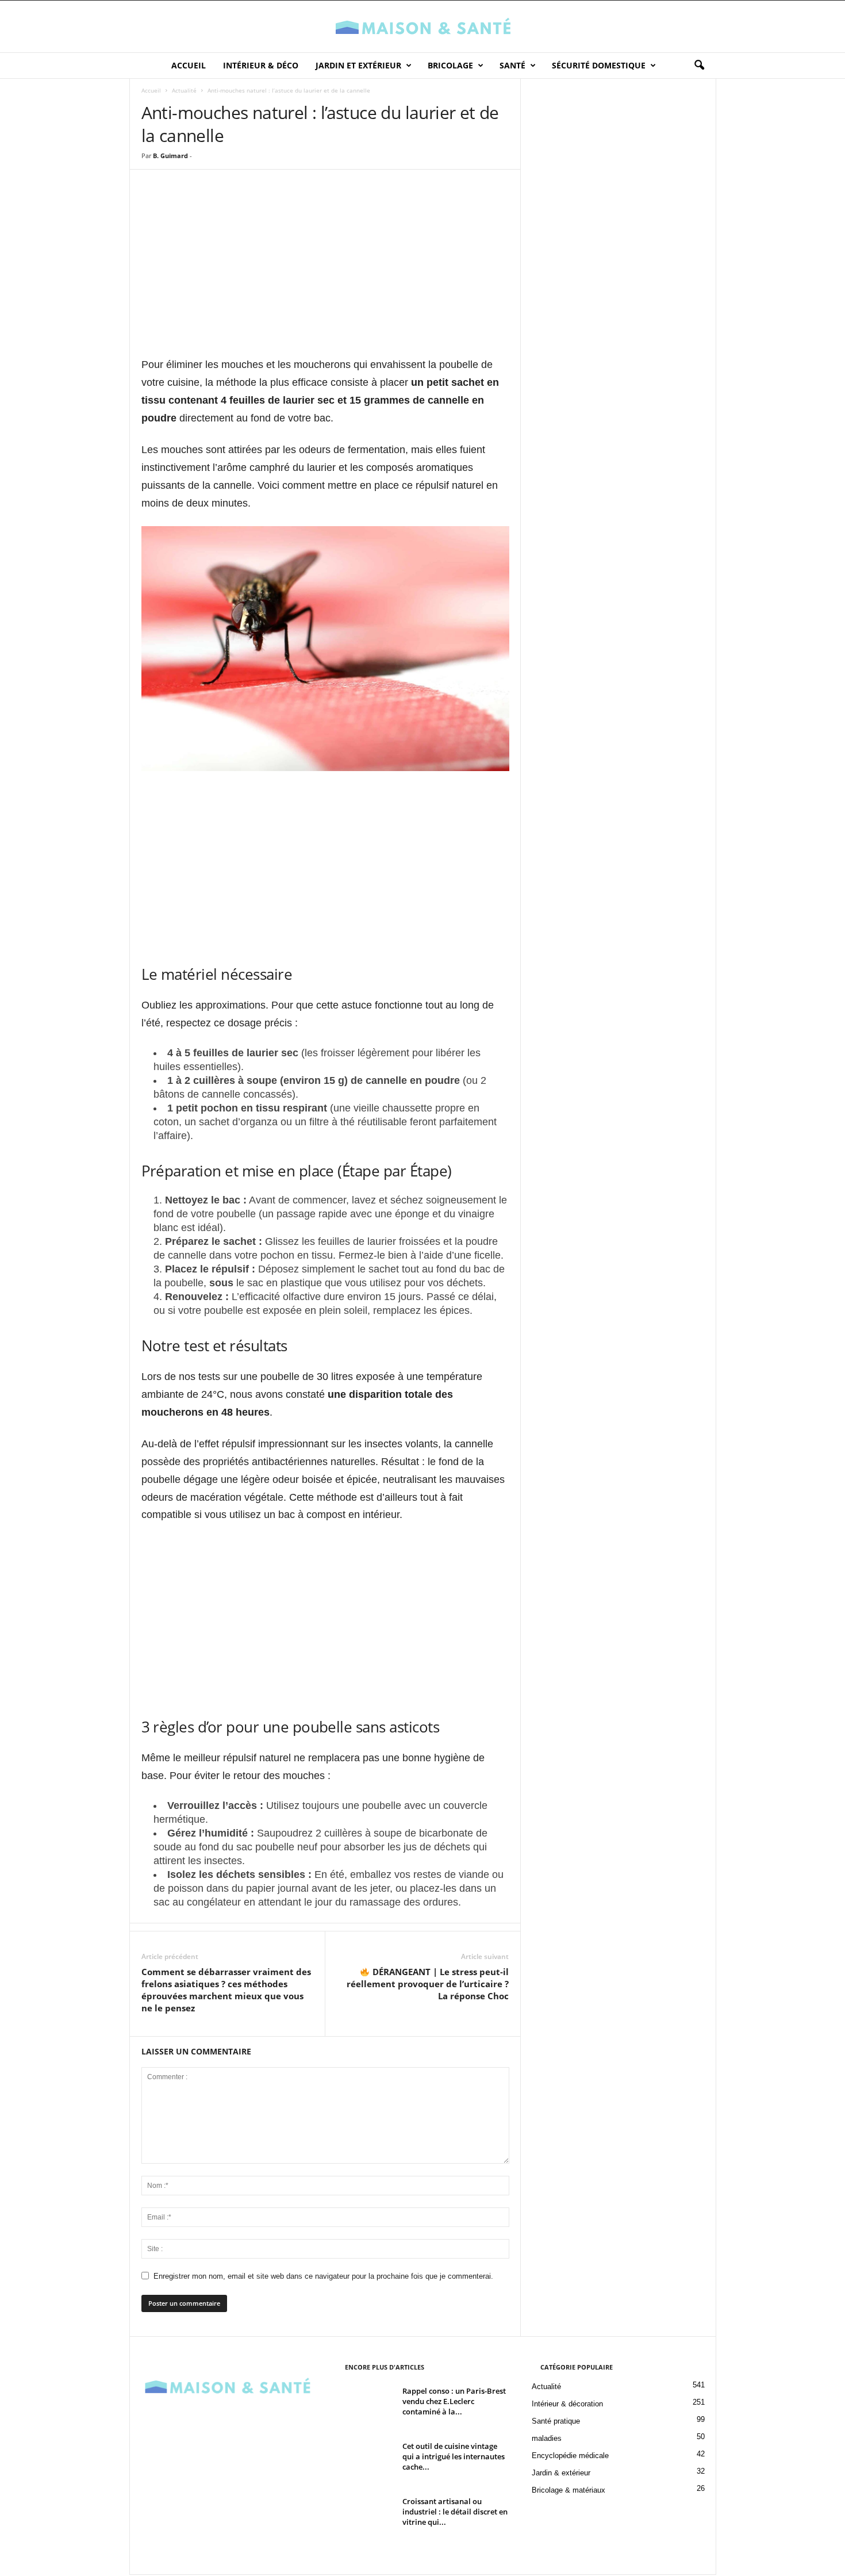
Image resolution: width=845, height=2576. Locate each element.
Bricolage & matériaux (569, 2490)
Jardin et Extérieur (358, 65)
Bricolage (450, 65)
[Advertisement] (325, 274)
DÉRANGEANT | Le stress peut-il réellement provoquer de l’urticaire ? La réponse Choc (428, 1984)
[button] (699, 66)
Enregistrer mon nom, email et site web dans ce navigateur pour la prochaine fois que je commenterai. (323, 2276)
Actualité (184, 90)
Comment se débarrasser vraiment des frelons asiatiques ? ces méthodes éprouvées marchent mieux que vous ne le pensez (226, 1990)
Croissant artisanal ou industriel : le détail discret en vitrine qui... (455, 2512)
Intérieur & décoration (567, 2404)
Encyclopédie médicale (570, 2456)
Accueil (189, 65)
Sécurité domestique (599, 65)
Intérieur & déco (261, 65)
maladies (547, 2438)
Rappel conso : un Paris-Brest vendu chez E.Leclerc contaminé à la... (454, 2401)
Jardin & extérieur (561, 2473)
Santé (512, 65)
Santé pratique (556, 2421)
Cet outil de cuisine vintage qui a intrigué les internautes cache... (454, 2456)
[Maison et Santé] (422, 26)
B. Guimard (170, 156)
